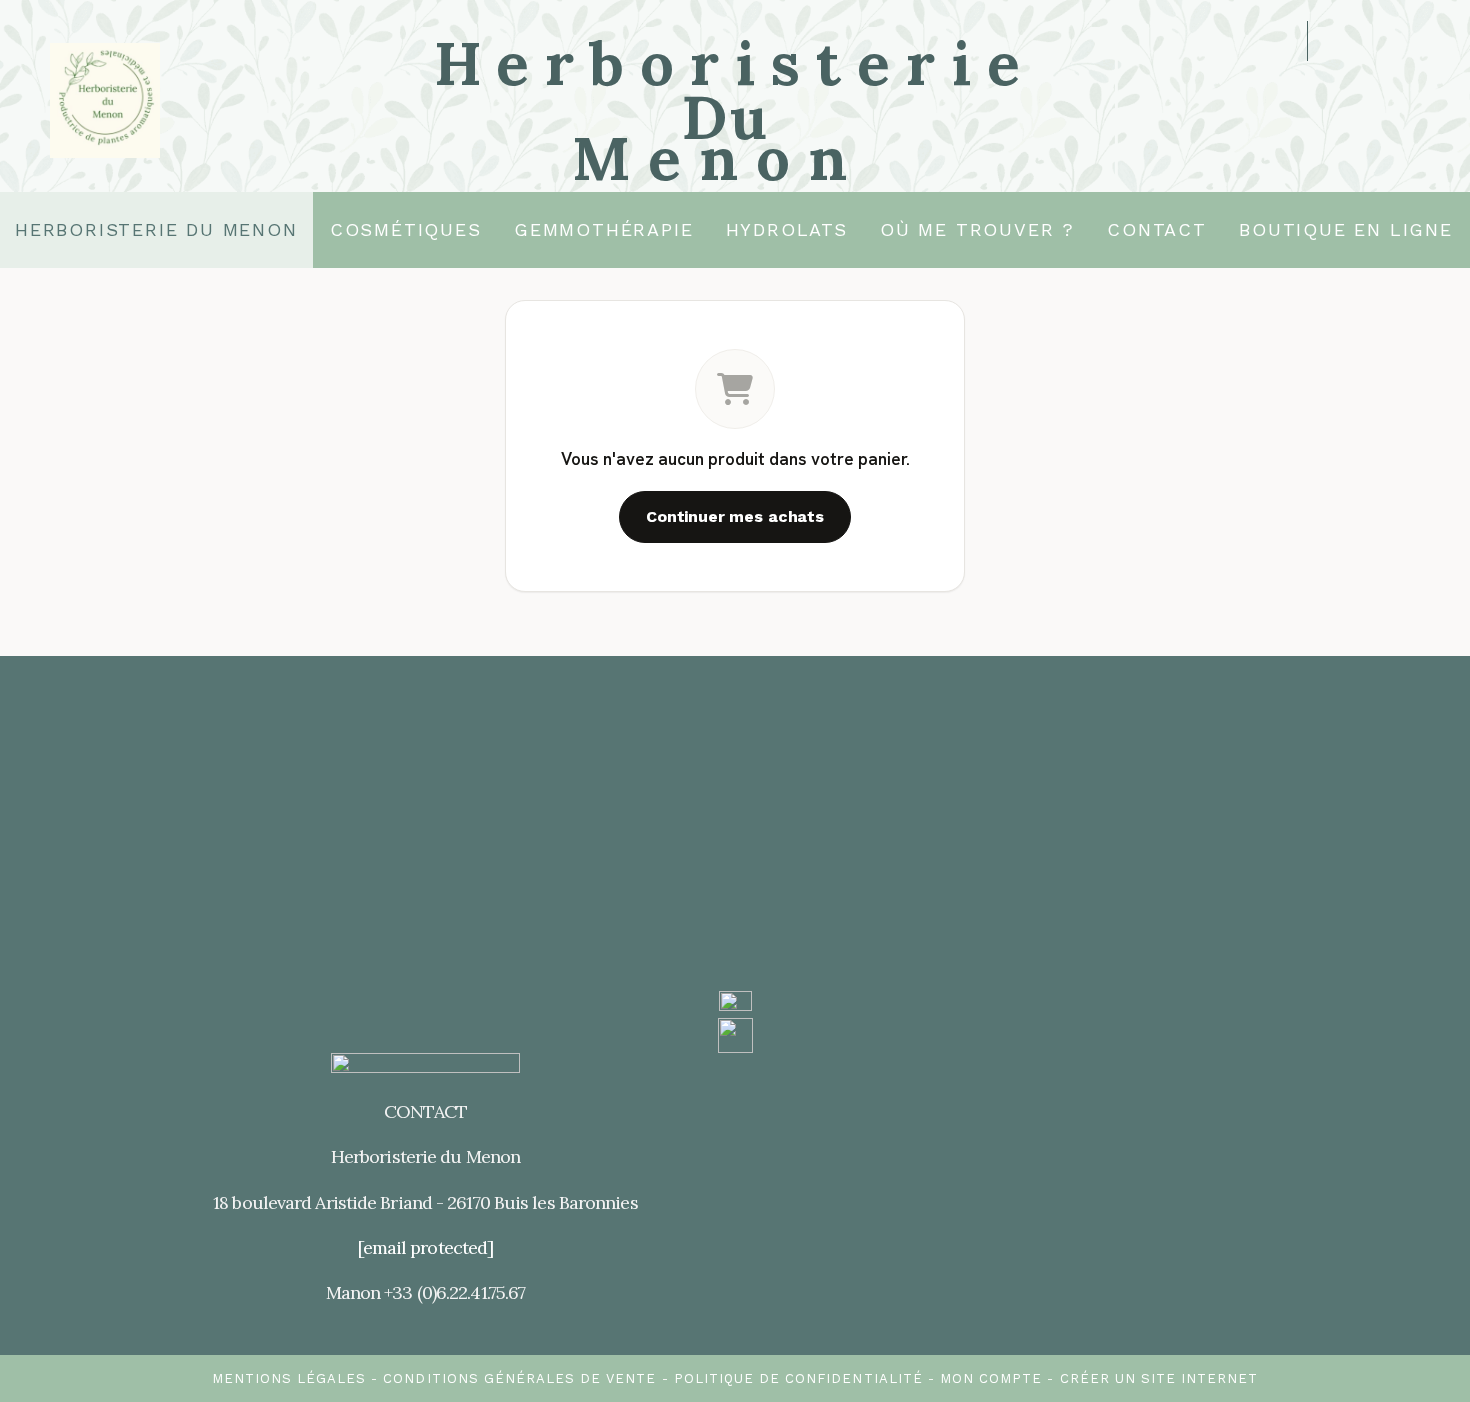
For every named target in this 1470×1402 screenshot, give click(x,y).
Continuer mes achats (735, 516)
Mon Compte (991, 1378)
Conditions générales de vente (519, 1378)
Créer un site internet (1159, 1378)
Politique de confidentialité (798, 1378)
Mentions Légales (289, 1378)
